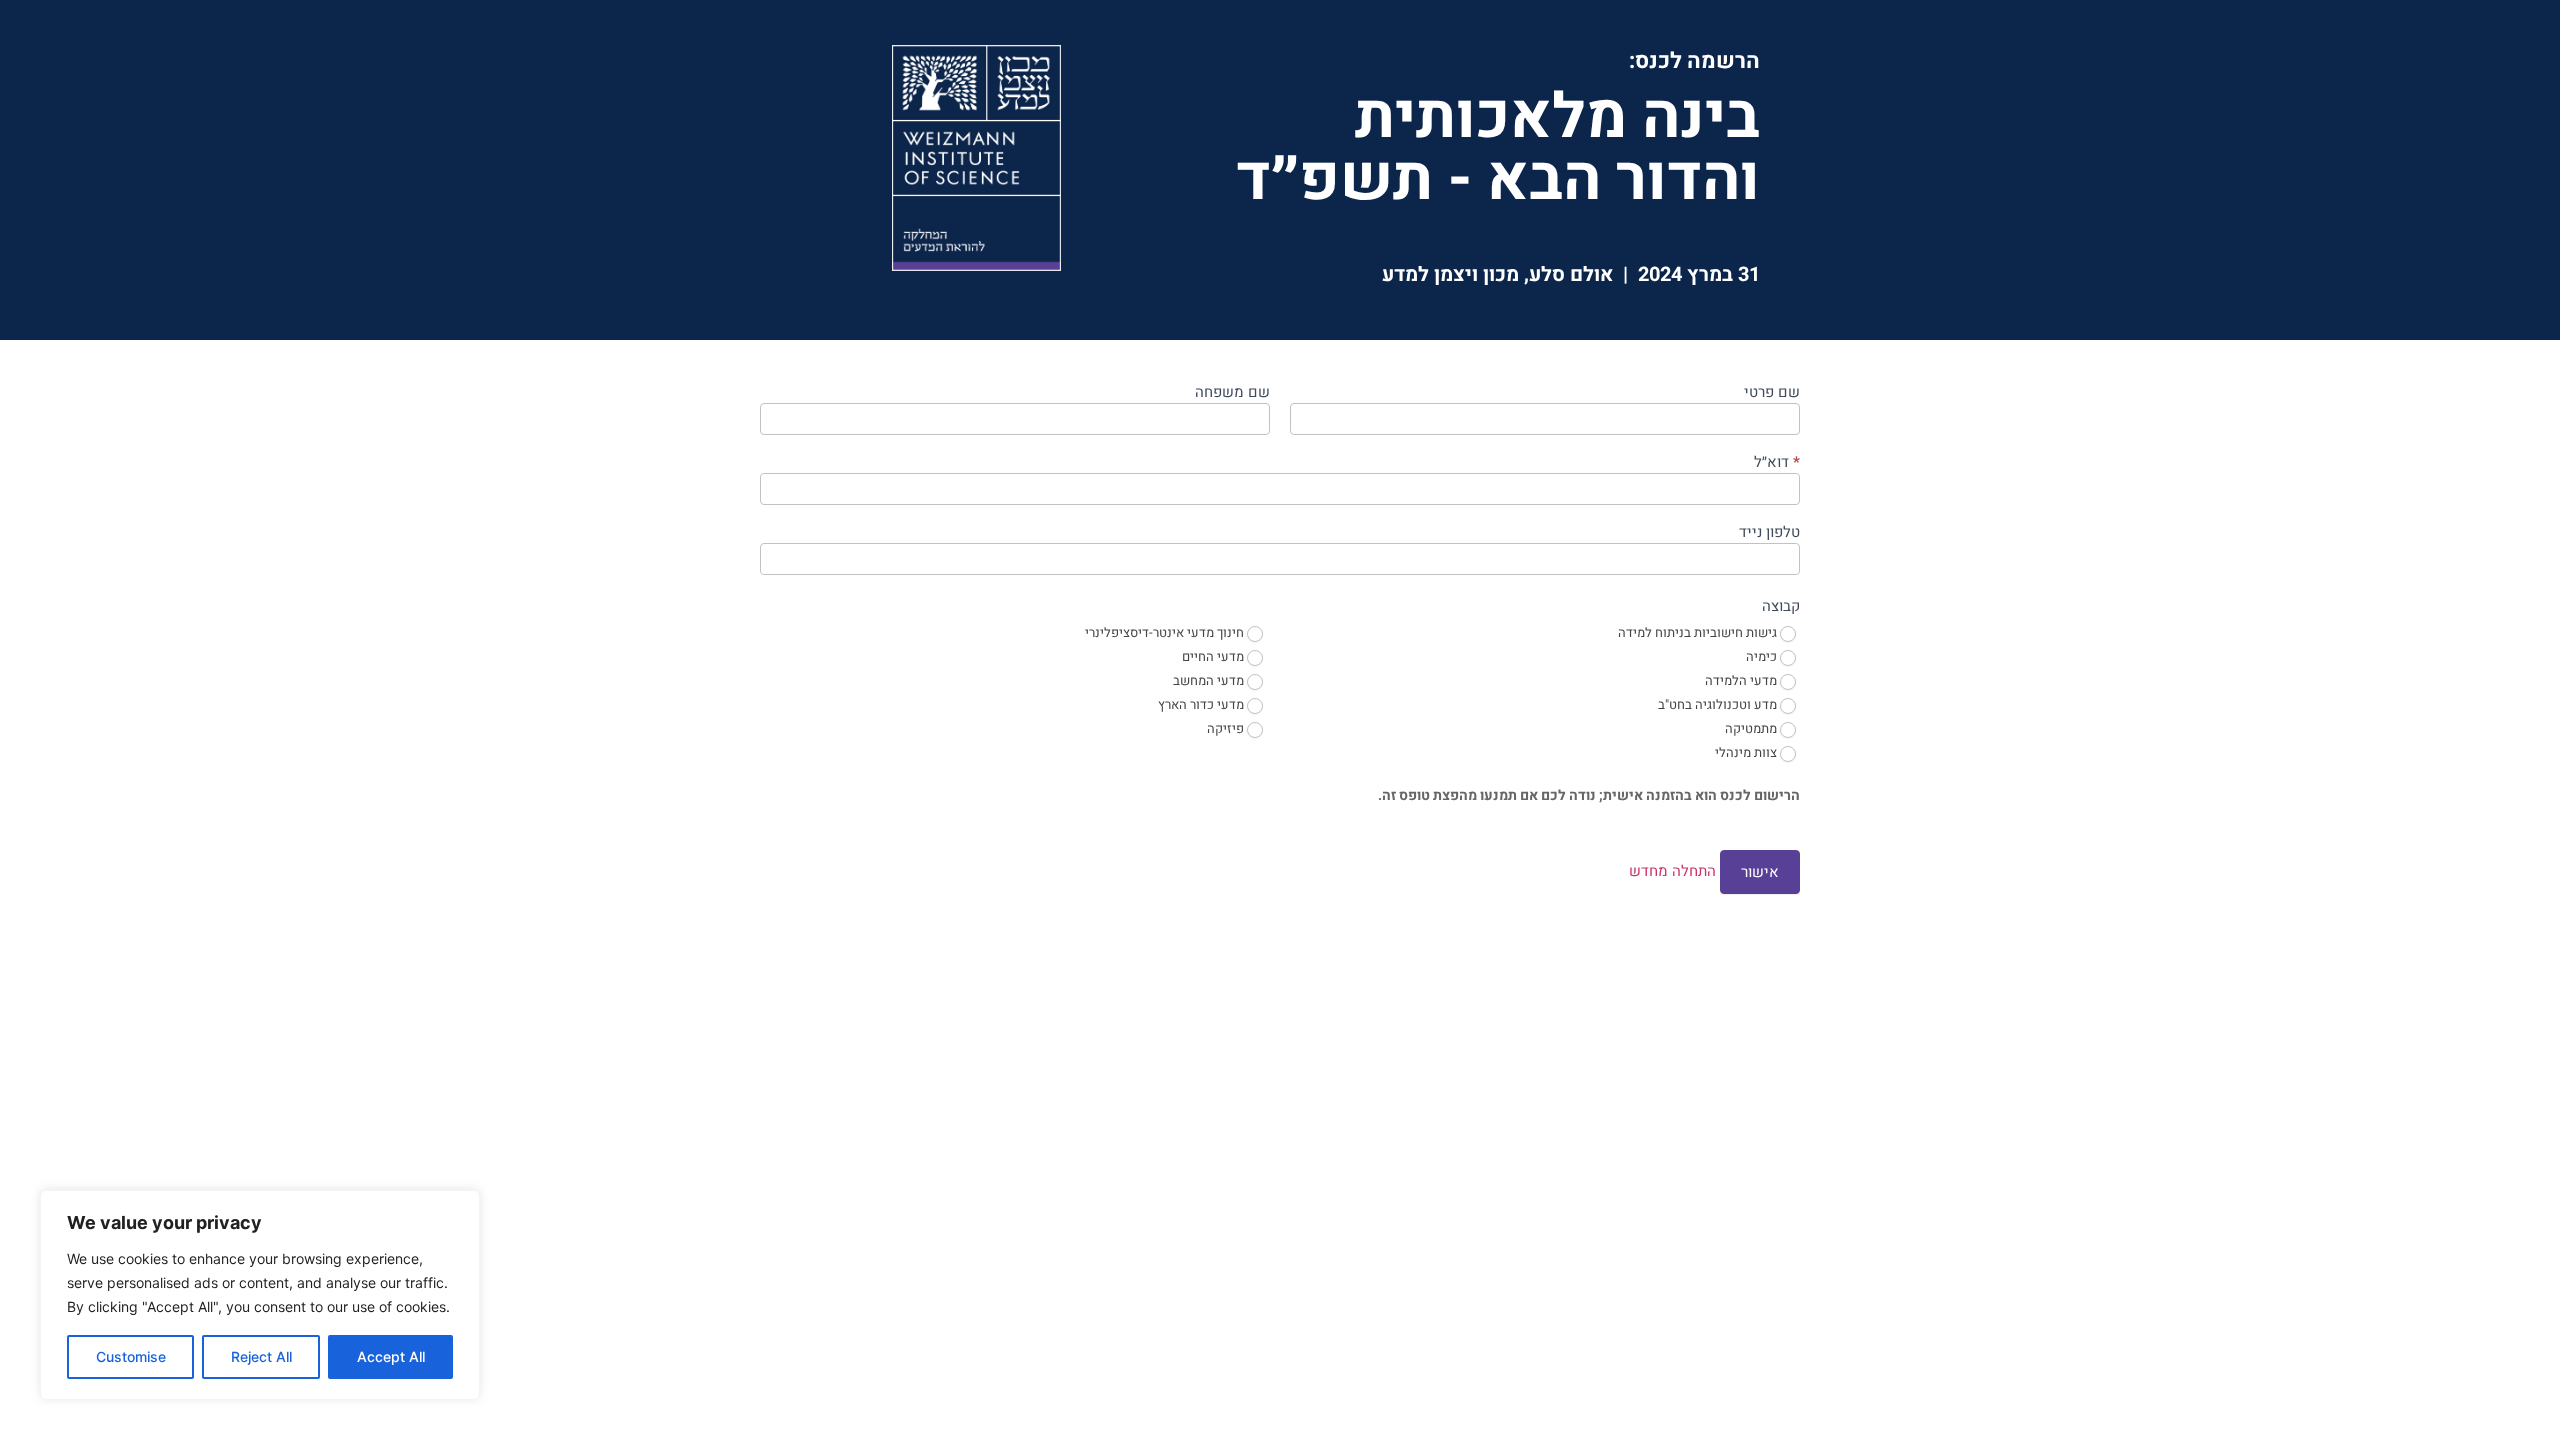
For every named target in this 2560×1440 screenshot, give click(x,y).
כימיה (1763, 657)
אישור (1760, 872)
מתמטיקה (1752, 729)
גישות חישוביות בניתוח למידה (1699, 633)
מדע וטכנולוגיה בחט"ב (1719, 705)
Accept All (391, 1356)
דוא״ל (1777, 464)
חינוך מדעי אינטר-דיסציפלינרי (1166, 633)
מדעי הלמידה (1742, 681)
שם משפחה (1232, 394)
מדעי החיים (1214, 657)
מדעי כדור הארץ (1202, 705)
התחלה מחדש (1672, 871)
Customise (131, 1356)
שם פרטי (1772, 394)
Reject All (261, 1356)
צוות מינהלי (1747, 753)
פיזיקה (1227, 729)
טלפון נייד (1769, 534)
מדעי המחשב (1210, 681)
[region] (260, 1295)
